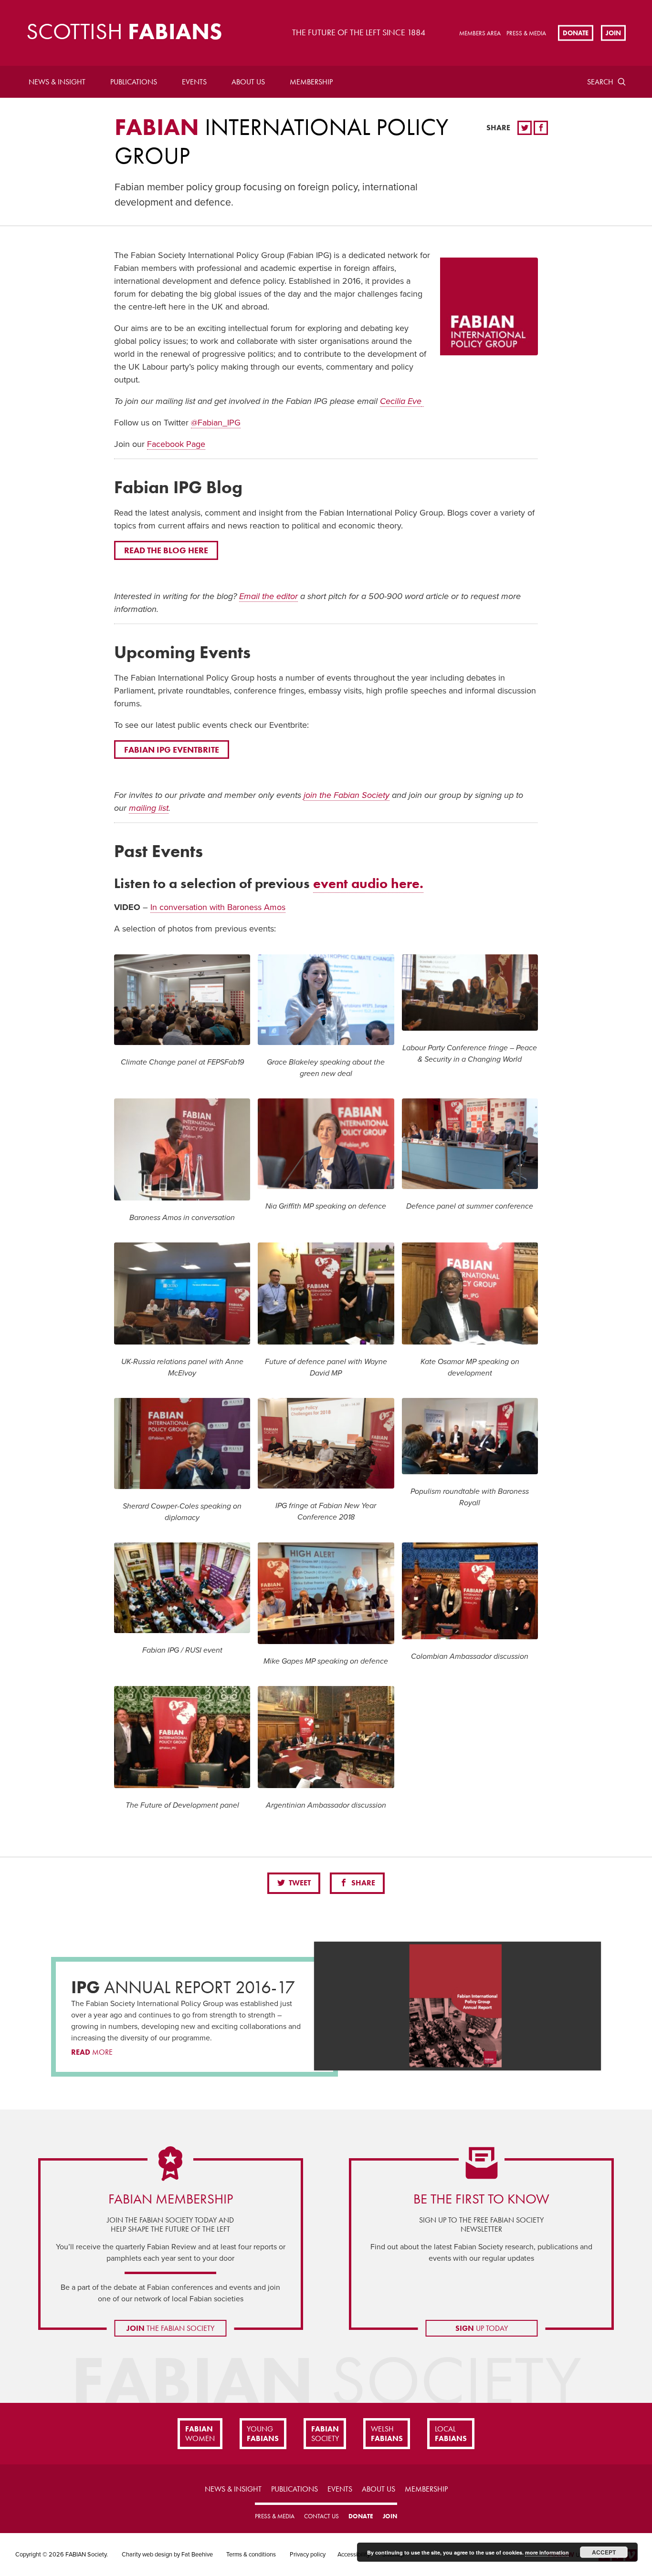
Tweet (299, 1883)
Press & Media (526, 33)
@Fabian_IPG (216, 423)
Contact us (321, 2516)
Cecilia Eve (401, 401)
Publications (134, 82)
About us (248, 82)
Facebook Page (176, 444)
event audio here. (368, 884)
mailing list (149, 808)
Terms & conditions (251, 2555)
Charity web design (147, 2555)
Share (362, 1883)
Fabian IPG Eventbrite (172, 750)
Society (325, 2433)
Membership (311, 82)
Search (600, 82)
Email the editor (268, 596)
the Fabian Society (170, 2328)
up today (482, 2328)
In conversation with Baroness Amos (218, 907)
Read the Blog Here (166, 550)
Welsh (387, 2433)
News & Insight (57, 82)
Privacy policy (308, 2555)
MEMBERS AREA (480, 33)
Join (613, 32)
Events (194, 82)
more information (547, 2552)
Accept (604, 2552)
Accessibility (354, 2555)
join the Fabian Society (347, 795)
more (92, 2052)
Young (263, 2433)
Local (451, 2433)
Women (200, 2433)
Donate (576, 32)
